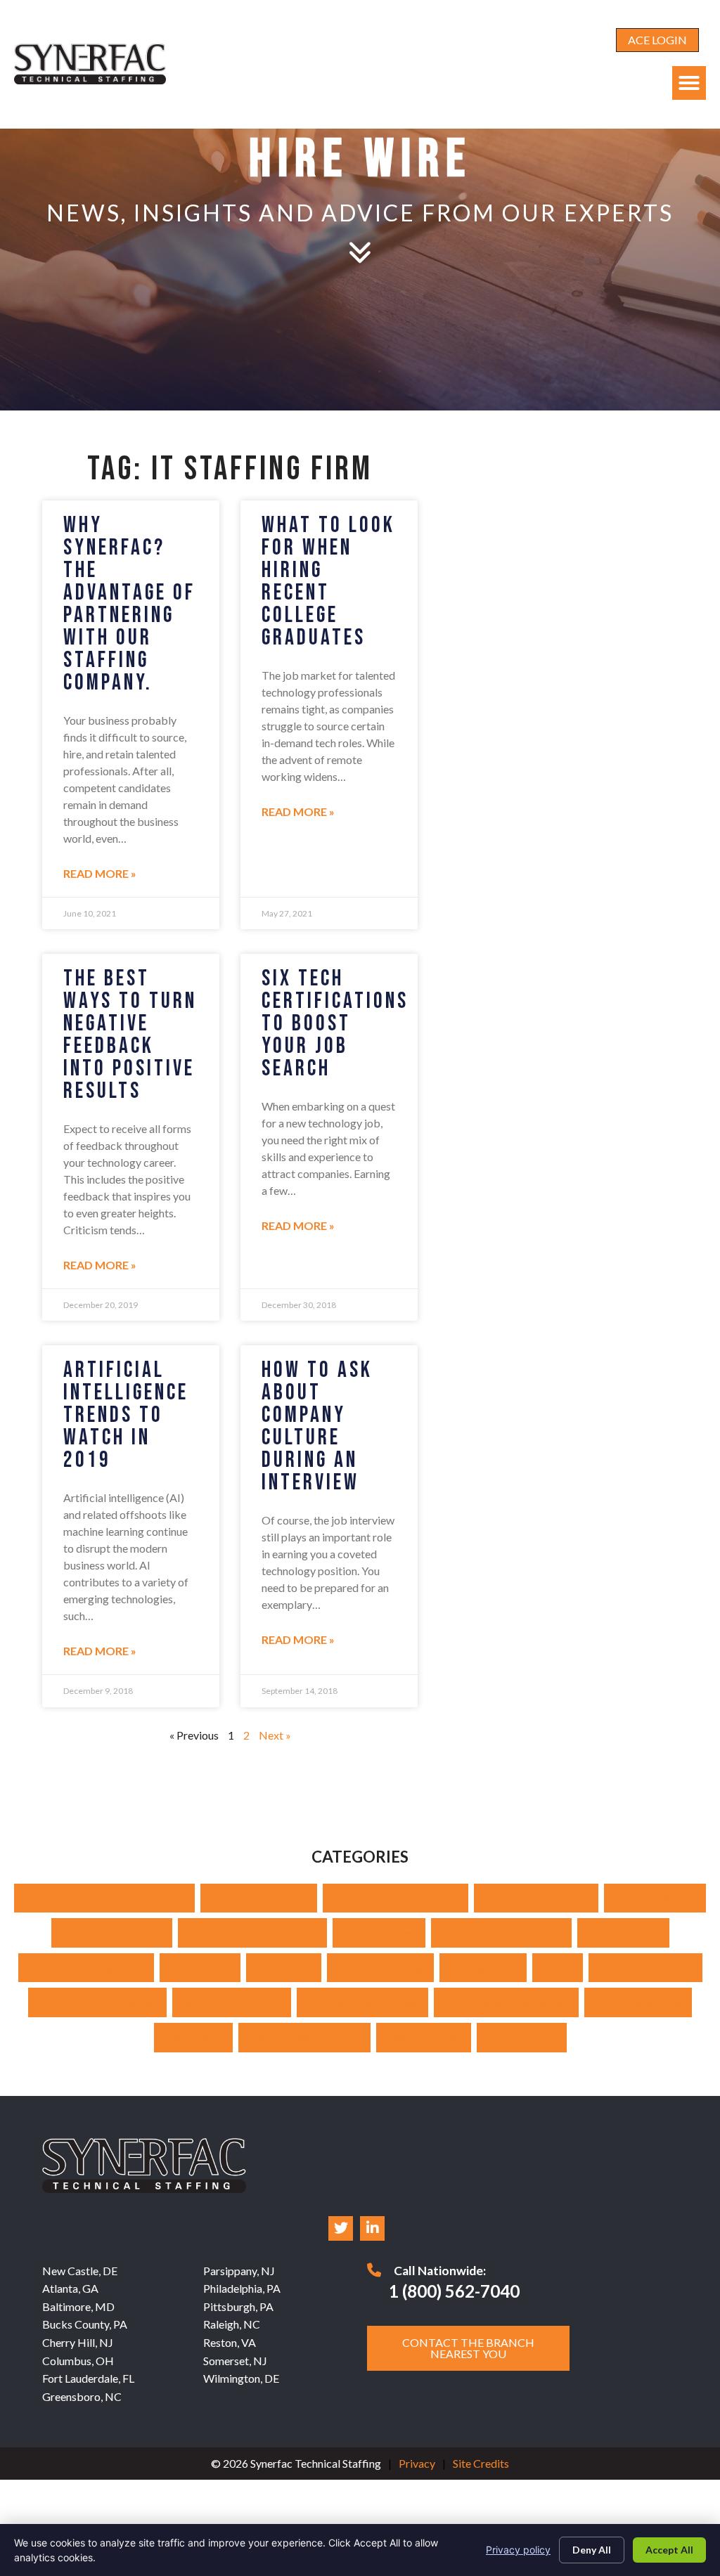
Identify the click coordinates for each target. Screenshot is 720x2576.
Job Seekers (200, 1968)
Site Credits (481, 2463)
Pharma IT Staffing (645, 1968)
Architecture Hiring (259, 1898)
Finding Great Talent (112, 1933)
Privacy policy (518, 2550)
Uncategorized (424, 2037)
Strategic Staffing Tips (362, 2002)
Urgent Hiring (522, 2037)
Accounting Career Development (104, 1898)
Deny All (592, 2550)
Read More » (100, 873)
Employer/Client (655, 1898)
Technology (193, 2037)
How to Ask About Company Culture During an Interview (317, 1426)
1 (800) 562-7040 (454, 2291)
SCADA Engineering (232, 2002)
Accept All (669, 2550)
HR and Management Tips (252, 1933)
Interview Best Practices (501, 1933)
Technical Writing (638, 2002)
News (558, 1968)
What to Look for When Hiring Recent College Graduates (328, 582)
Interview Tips (623, 1933)
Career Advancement (536, 1898)
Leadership (284, 1968)
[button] (689, 83)
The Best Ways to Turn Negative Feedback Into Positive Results (130, 1035)
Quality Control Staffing (97, 2002)
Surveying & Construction (506, 2002)
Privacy (417, 2463)
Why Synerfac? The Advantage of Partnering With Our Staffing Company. (129, 604)
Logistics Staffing (380, 1968)
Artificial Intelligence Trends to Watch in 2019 (126, 1415)
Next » (275, 1735)
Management (483, 1968)
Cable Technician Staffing (396, 1898)
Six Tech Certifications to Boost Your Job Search (335, 1024)
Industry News (379, 1933)
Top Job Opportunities (304, 2037)
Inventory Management (86, 1968)
